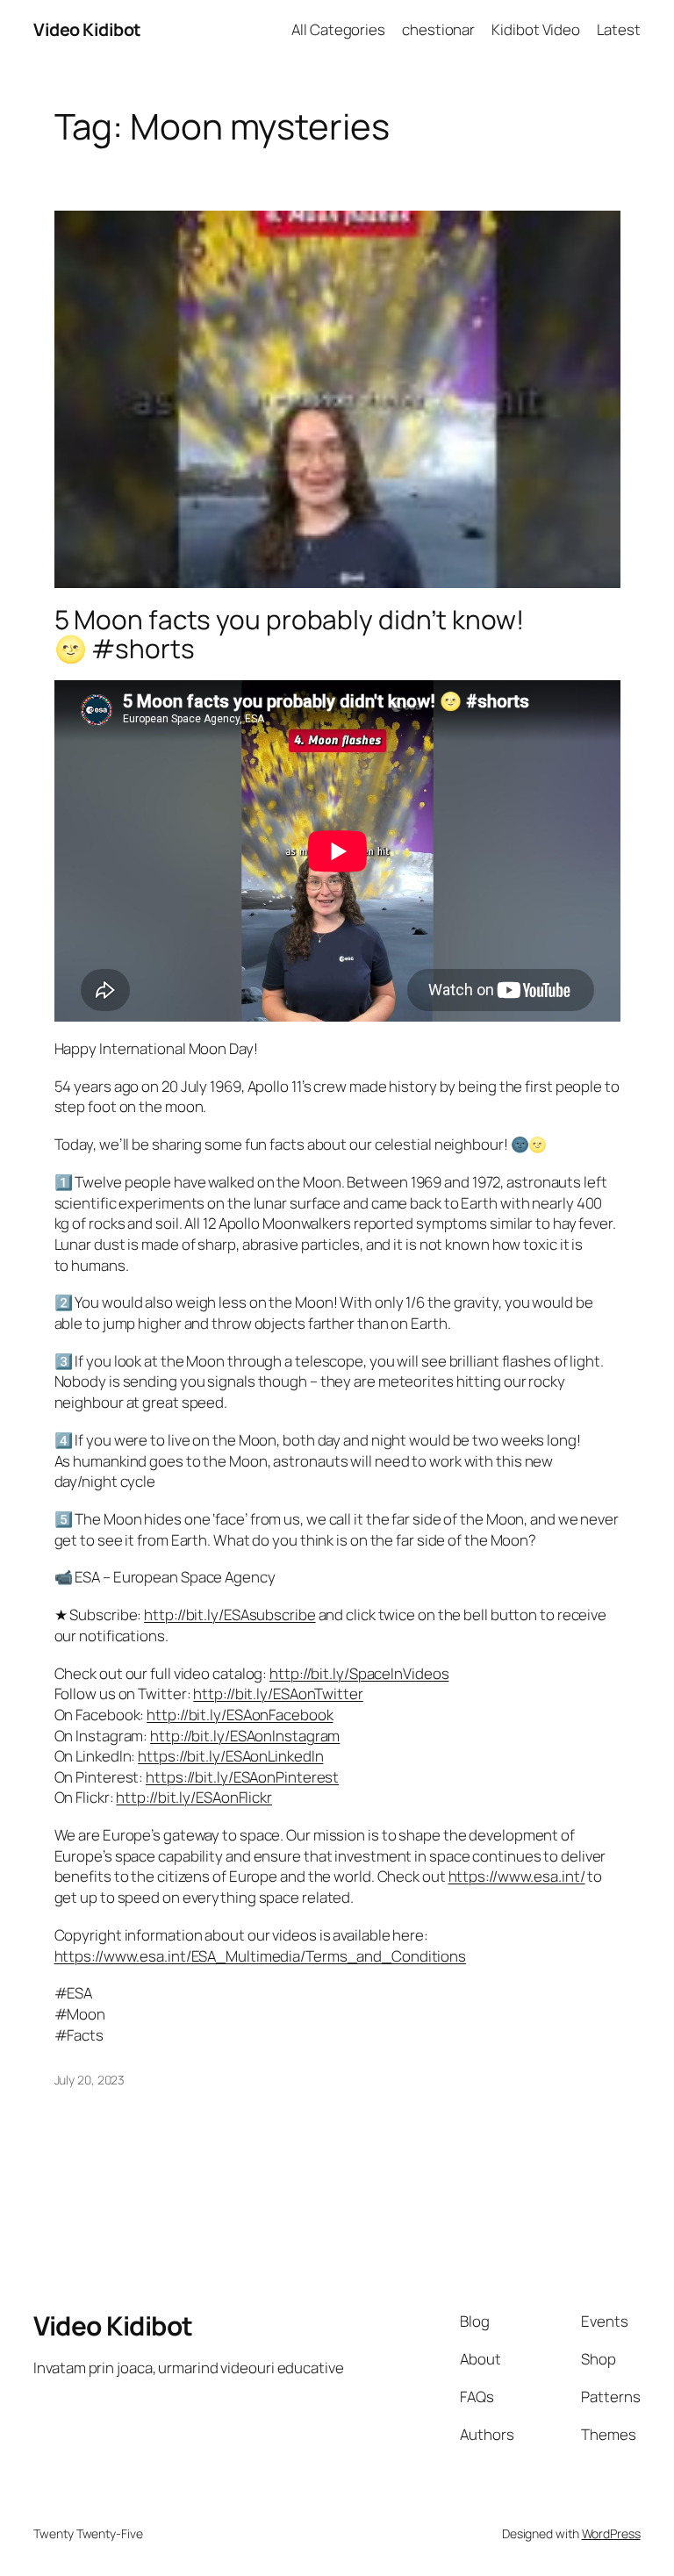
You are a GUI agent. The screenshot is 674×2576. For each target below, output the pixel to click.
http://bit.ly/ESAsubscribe (229, 1614)
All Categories (338, 29)
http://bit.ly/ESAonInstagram (245, 1736)
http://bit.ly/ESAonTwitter (278, 1693)
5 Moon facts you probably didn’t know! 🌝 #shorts (289, 634)
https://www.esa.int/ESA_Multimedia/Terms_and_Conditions (261, 1956)
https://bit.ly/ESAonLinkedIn (230, 1756)
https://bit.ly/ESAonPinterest (242, 1777)
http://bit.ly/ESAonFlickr (194, 1797)
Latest (618, 29)
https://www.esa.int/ (517, 1876)
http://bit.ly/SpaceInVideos (359, 1673)
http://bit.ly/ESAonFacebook (240, 1715)
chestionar (438, 29)
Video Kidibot (87, 29)
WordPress (611, 2533)
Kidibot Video (536, 29)
